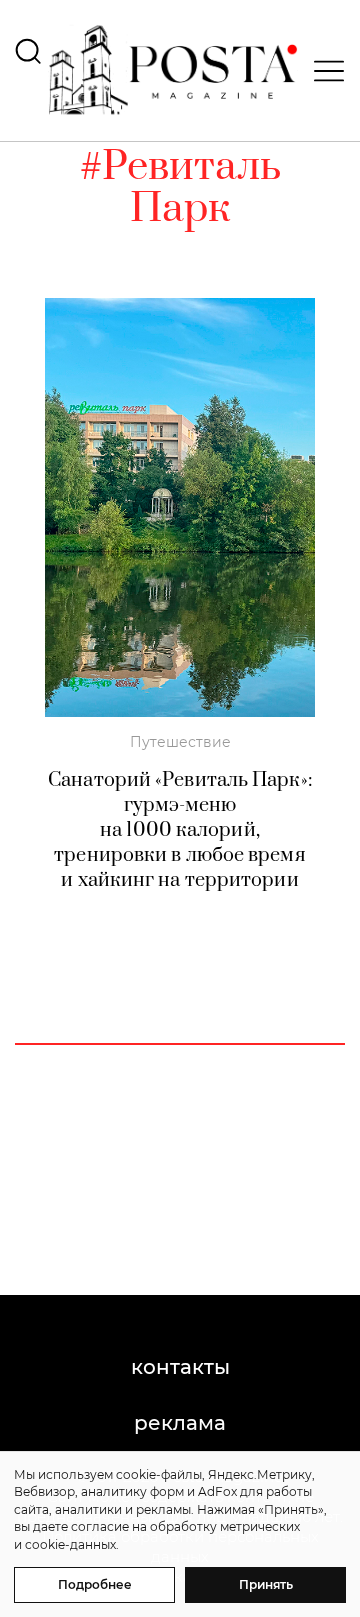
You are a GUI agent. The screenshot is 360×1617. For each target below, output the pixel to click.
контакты (180, 1367)
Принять (266, 1584)
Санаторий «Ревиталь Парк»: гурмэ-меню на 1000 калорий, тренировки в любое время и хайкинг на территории (180, 830)
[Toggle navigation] (323, 71)
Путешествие (180, 742)
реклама (180, 1423)
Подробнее (95, 1584)
